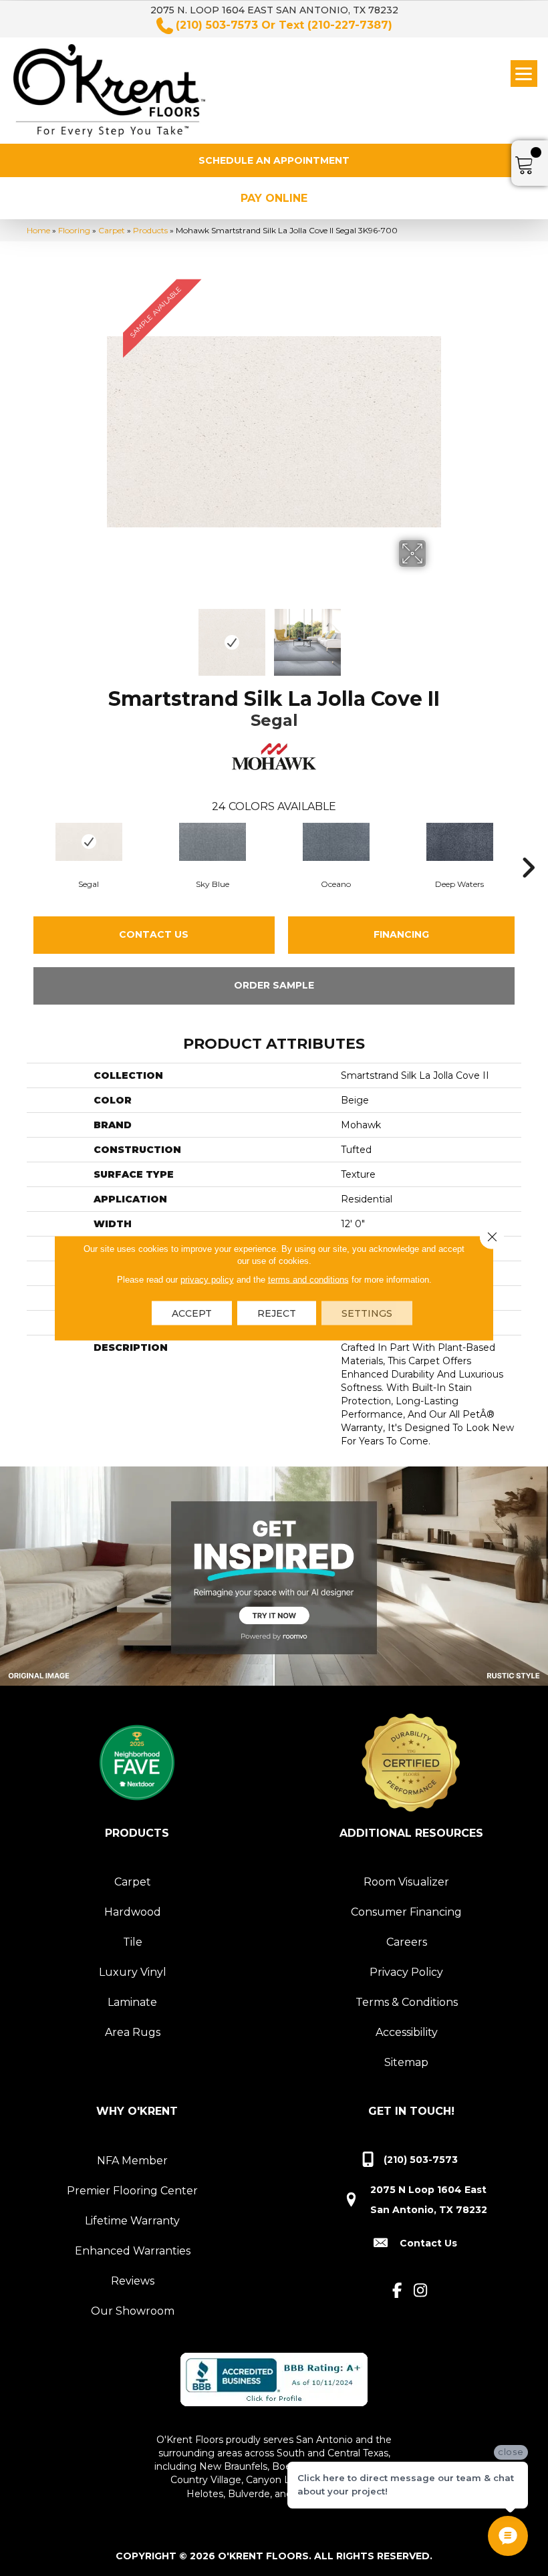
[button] (274, 160)
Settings (367, 1313)
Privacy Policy (406, 1972)
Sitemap (406, 2062)
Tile (133, 1942)
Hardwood (133, 1912)
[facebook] (397, 2291)
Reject (277, 1313)
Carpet (112, 230)
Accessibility (407, 2032)
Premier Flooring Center (132, 2191)
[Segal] (89, 842)
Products (150, 230)
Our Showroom (133, 2311)
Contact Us (154, 934)
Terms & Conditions (407, 2002)
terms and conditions (308, 1280)
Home (38, 230)
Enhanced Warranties (133, 2251)
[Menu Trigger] (524, 74)
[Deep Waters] (459, 842)
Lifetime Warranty (132, 2221)
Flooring (74, 230)
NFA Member (132, 2161)
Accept (192, 1313)
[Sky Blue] (212, 842)
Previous (114, 636)
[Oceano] (336, 842)
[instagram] (421, 2291)
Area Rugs (133, 2032)
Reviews (133, 2281)
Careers (407, 1942)
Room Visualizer (406, 1882)
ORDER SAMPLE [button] (274, 985)
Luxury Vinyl (133, 1972)
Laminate (132, 2002)
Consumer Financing (406, 1912)
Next (434, 636)
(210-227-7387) (350, 25)
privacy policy (207, 1280)
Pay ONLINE (274, 198)
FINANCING (401, 934)
